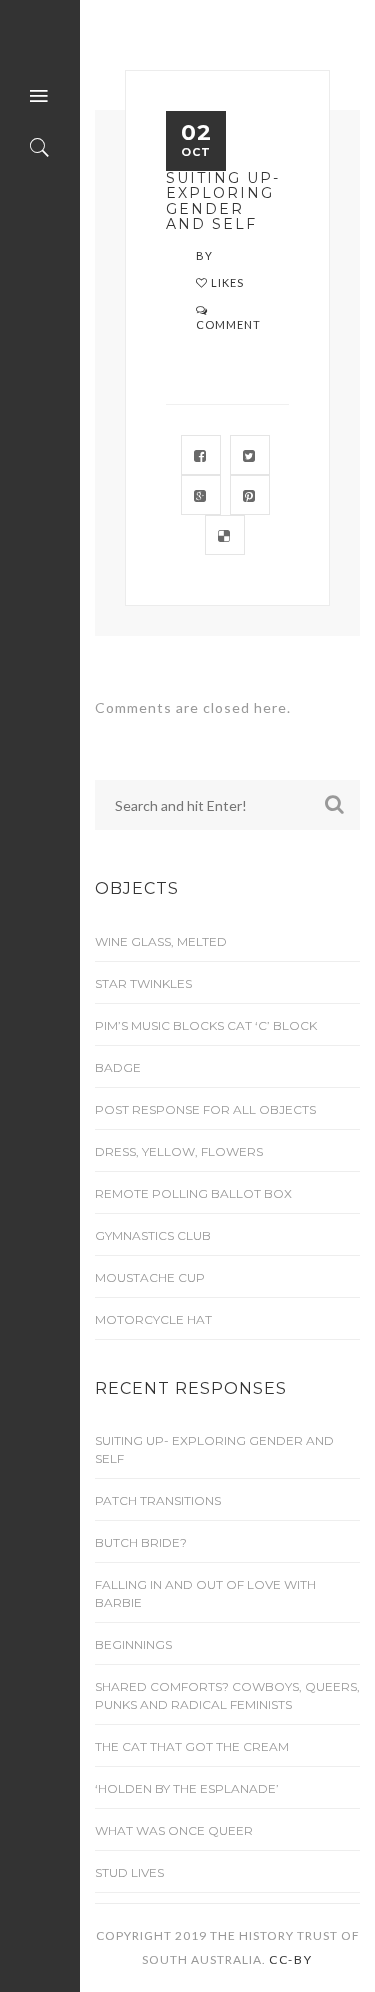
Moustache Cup (150, 1277)
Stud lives (129, 1872)
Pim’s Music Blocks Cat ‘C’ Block (206, 1025)
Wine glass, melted (161, 941)
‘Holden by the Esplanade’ (187, 1788)
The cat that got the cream (192, 1746)
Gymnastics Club (153, 1235)
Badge (118, 1067)
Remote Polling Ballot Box (193, 1193)
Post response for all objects (205, 1109)
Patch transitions (158, 1500)
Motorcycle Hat (153, 1319)
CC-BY (291, 1959)
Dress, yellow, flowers (179, 1151)
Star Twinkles (143, 983)
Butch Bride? (141, 1542)
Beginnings (133, 1644)
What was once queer (174, 1830)
